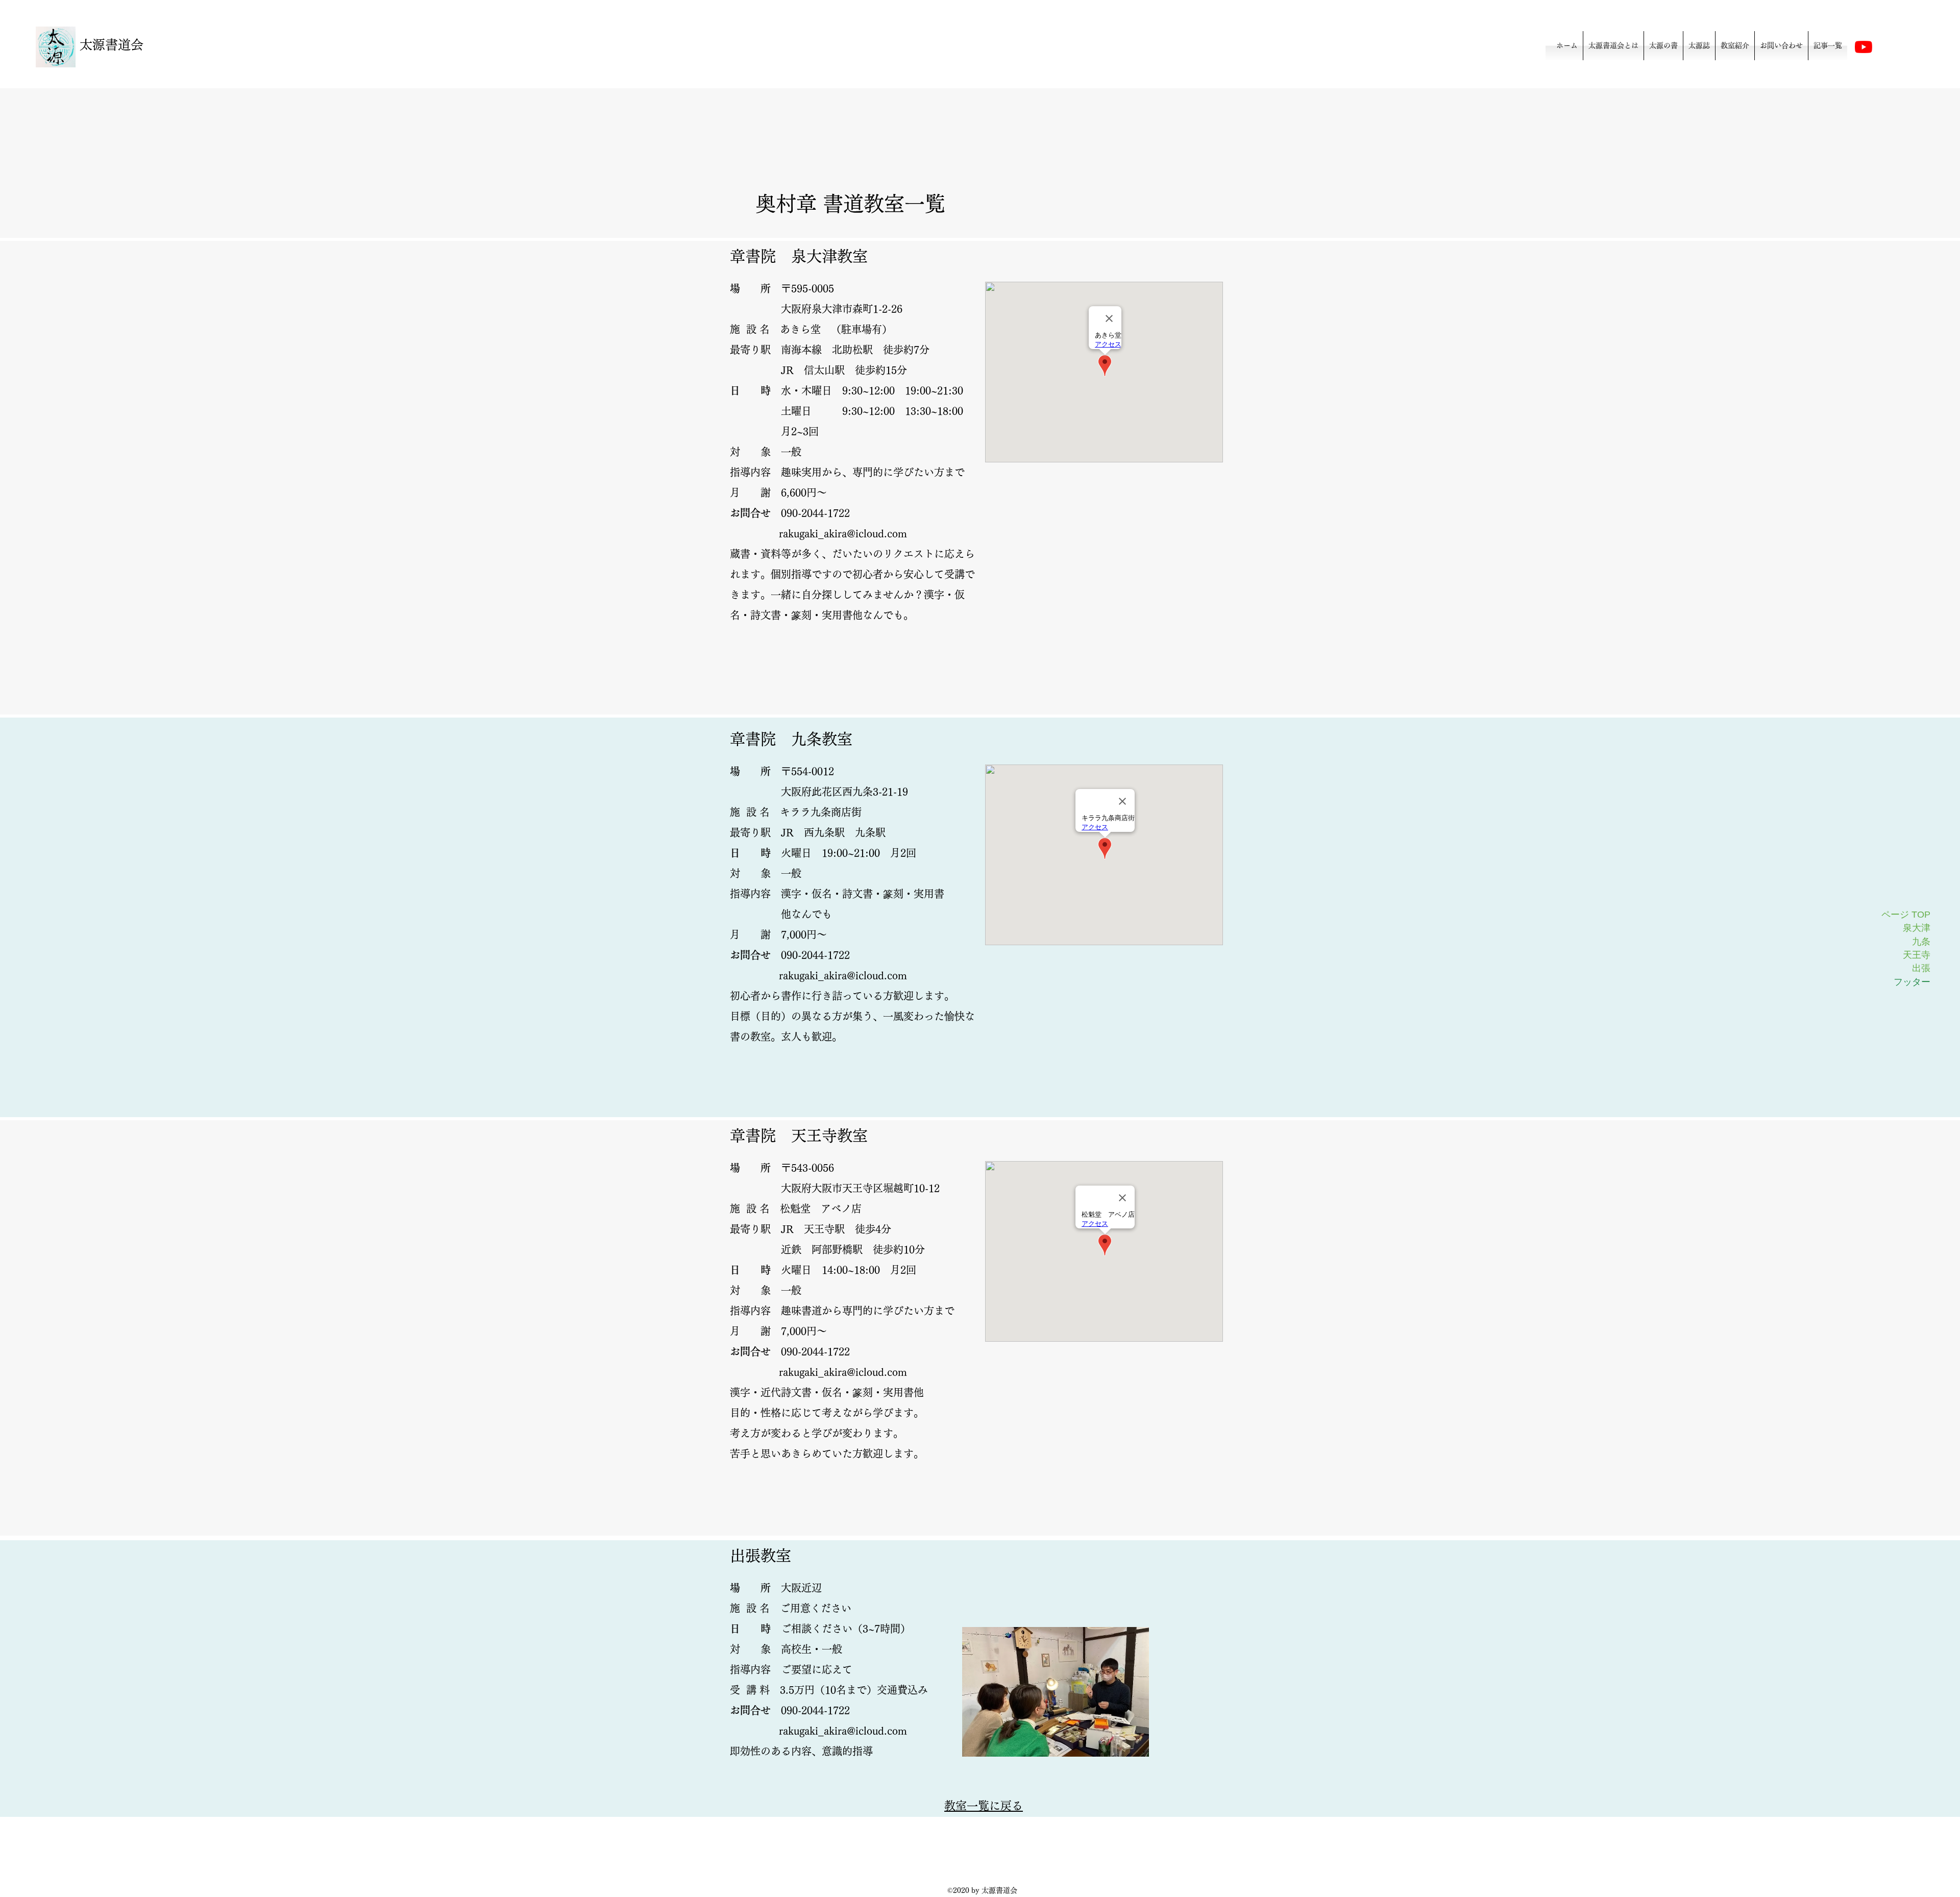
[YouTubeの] (1864, 47)
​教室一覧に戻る (984, 1806)
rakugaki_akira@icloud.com (843, 533)
